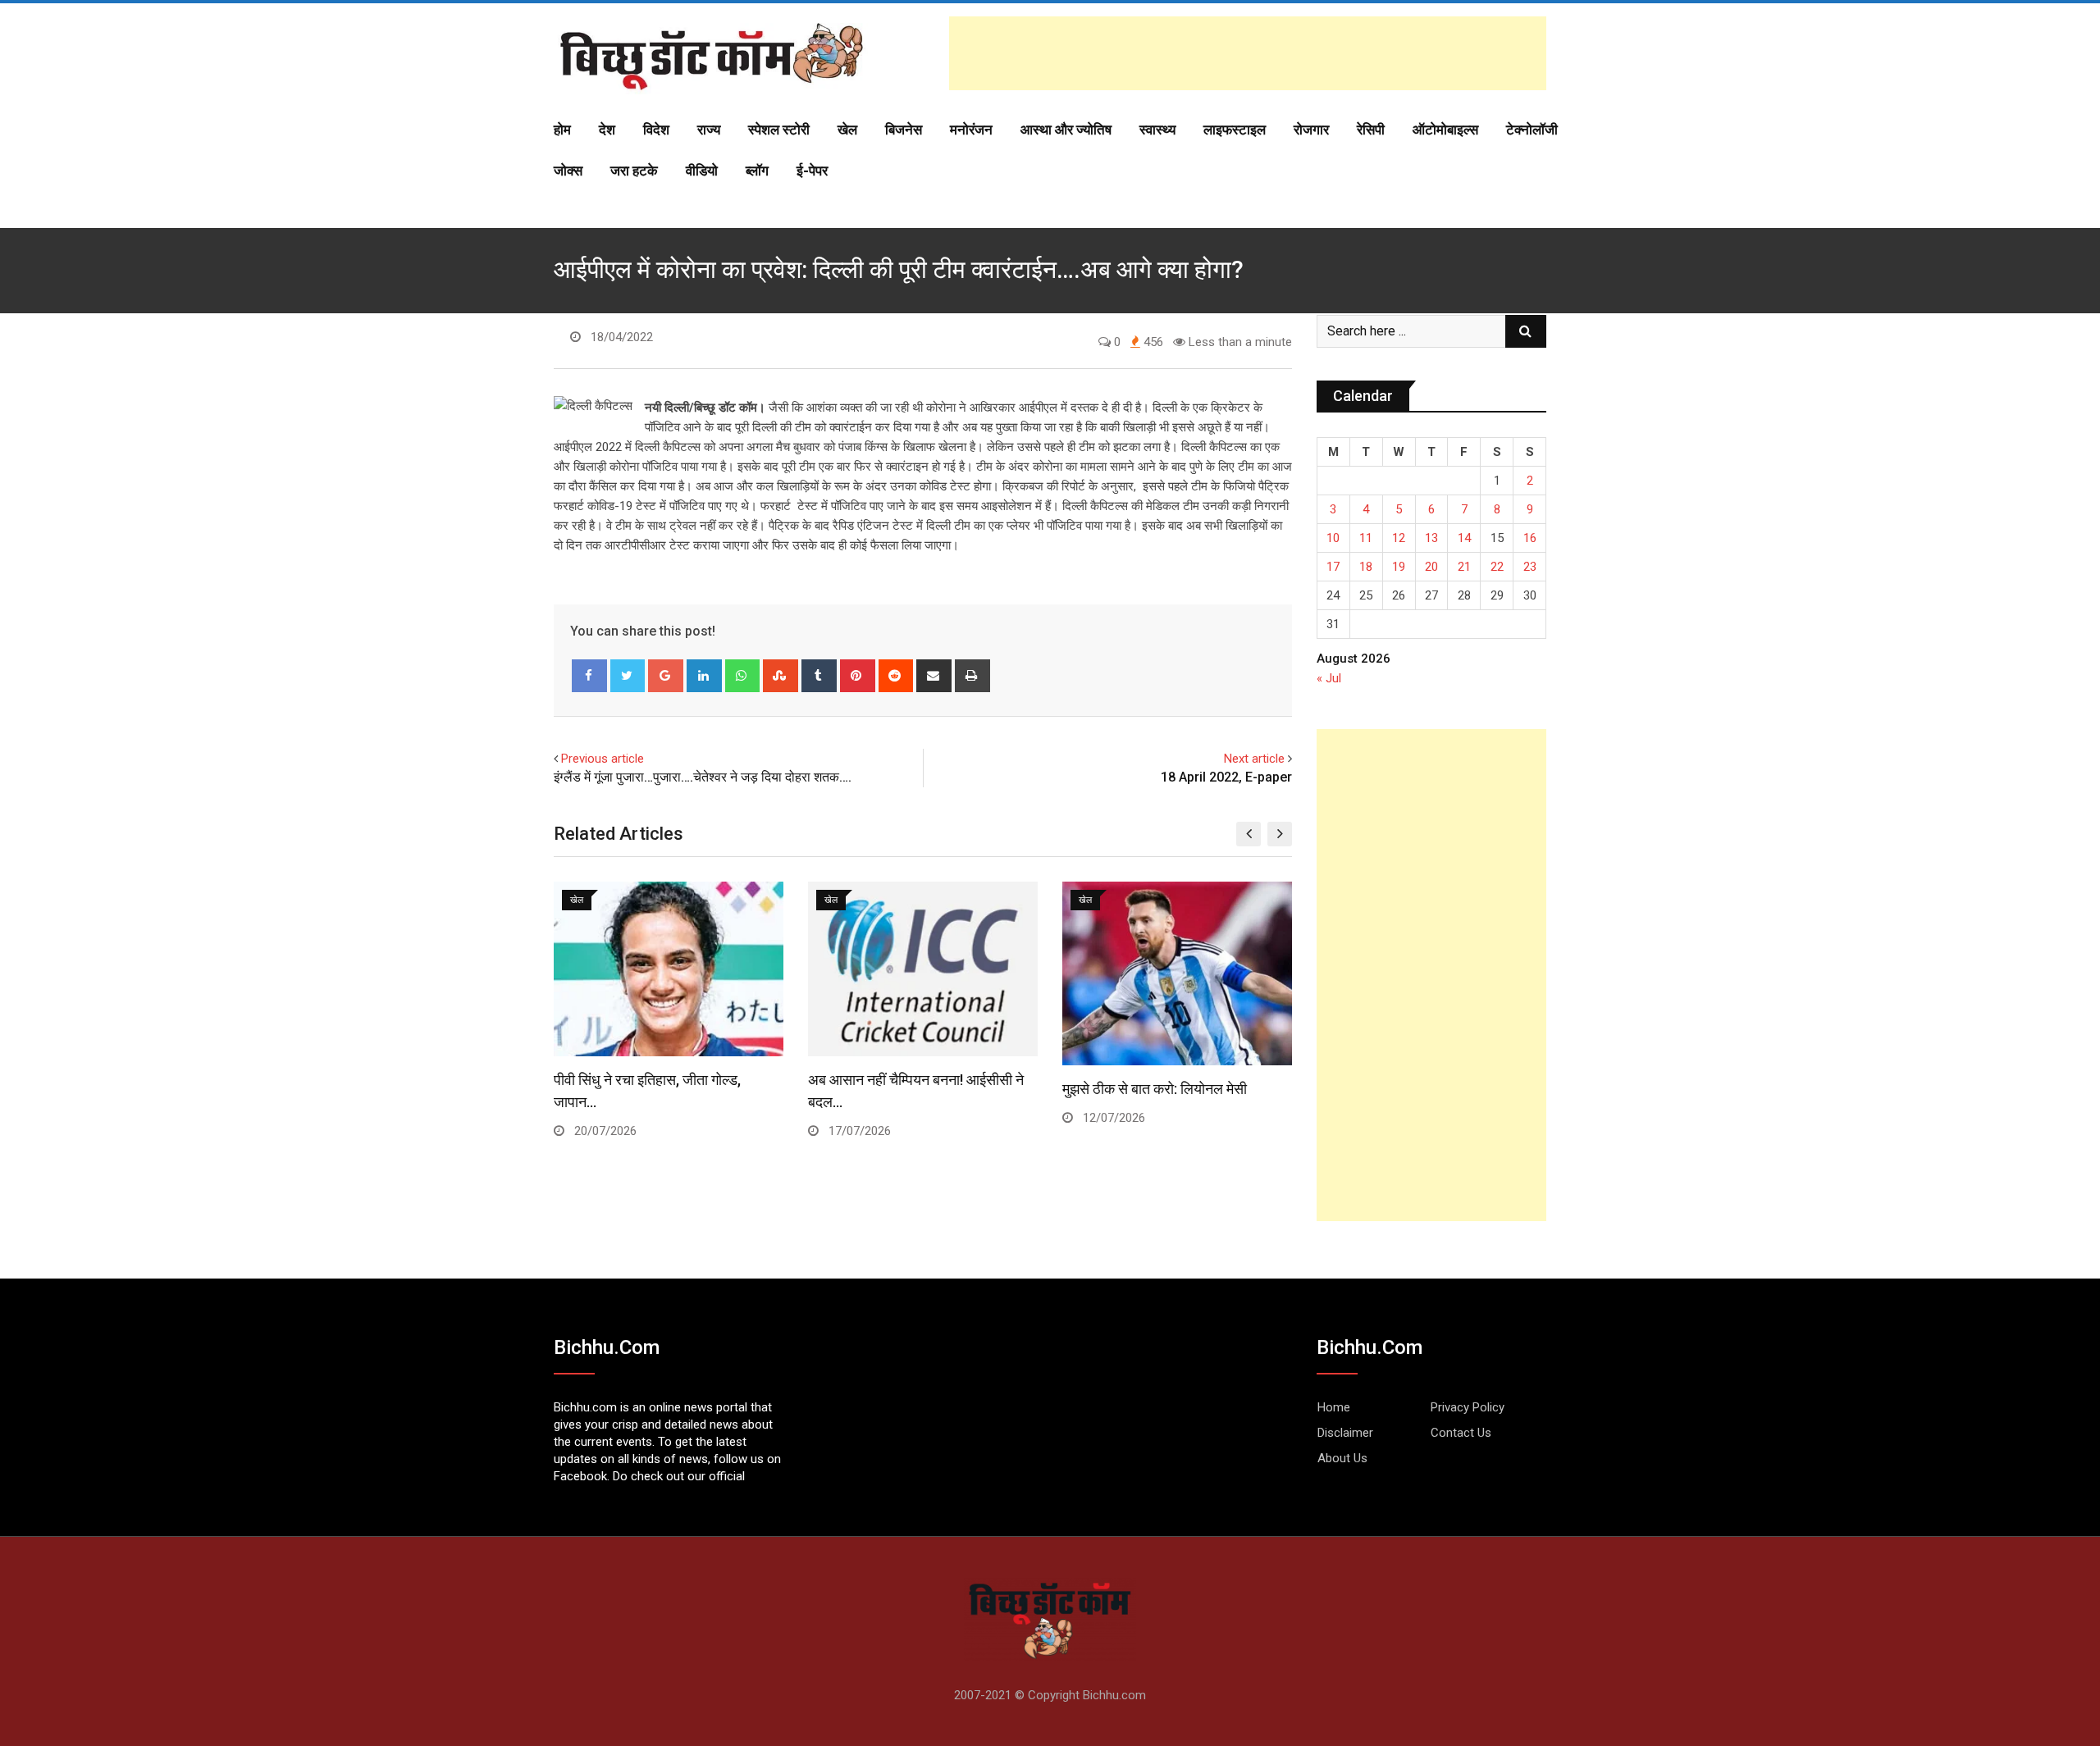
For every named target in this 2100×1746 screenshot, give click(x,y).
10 (1333, 538)
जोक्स (568, 171)
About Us (1342, 1458)
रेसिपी (1371, 130)
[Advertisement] (1248, 53)
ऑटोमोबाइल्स (1445, 130)
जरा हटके (634, 171)
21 (1464, 567)
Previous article (603, 759)
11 (1366, 538)
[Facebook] (589, 676)
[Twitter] (628, 676)
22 (1497, 567)
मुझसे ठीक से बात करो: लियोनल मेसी (1155, 1089)
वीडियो (702, 171)
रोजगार (1311, 130)
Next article (1254, 759)
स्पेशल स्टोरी (779, 130)
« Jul (1329, 678)
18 (1366, 567)
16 (1530, 538)
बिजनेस (904, 130)
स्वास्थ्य (1157, 130)
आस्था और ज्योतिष (1066, 130)
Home (1334, 1407)
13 (1431, 538)
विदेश (656, 130)
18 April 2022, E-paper (1226, 777)
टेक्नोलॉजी (1532, 130)
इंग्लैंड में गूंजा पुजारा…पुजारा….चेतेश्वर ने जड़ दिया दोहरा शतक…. (703, 777)
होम (562, 130)
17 (1333, 567)
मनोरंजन (971, 130)
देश (607, 130)
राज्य (709, 130)
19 (1399, 567)
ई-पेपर (812, 171)
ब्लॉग (757, 171)
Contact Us (1461, 1433)
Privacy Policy (1468, 1407)
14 (1464, 538)
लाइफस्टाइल (1235, 130)
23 (1530, 567)
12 (1399, 538)
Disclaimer (1345, 1433)
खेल (847, 130)
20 (1431, 567)
